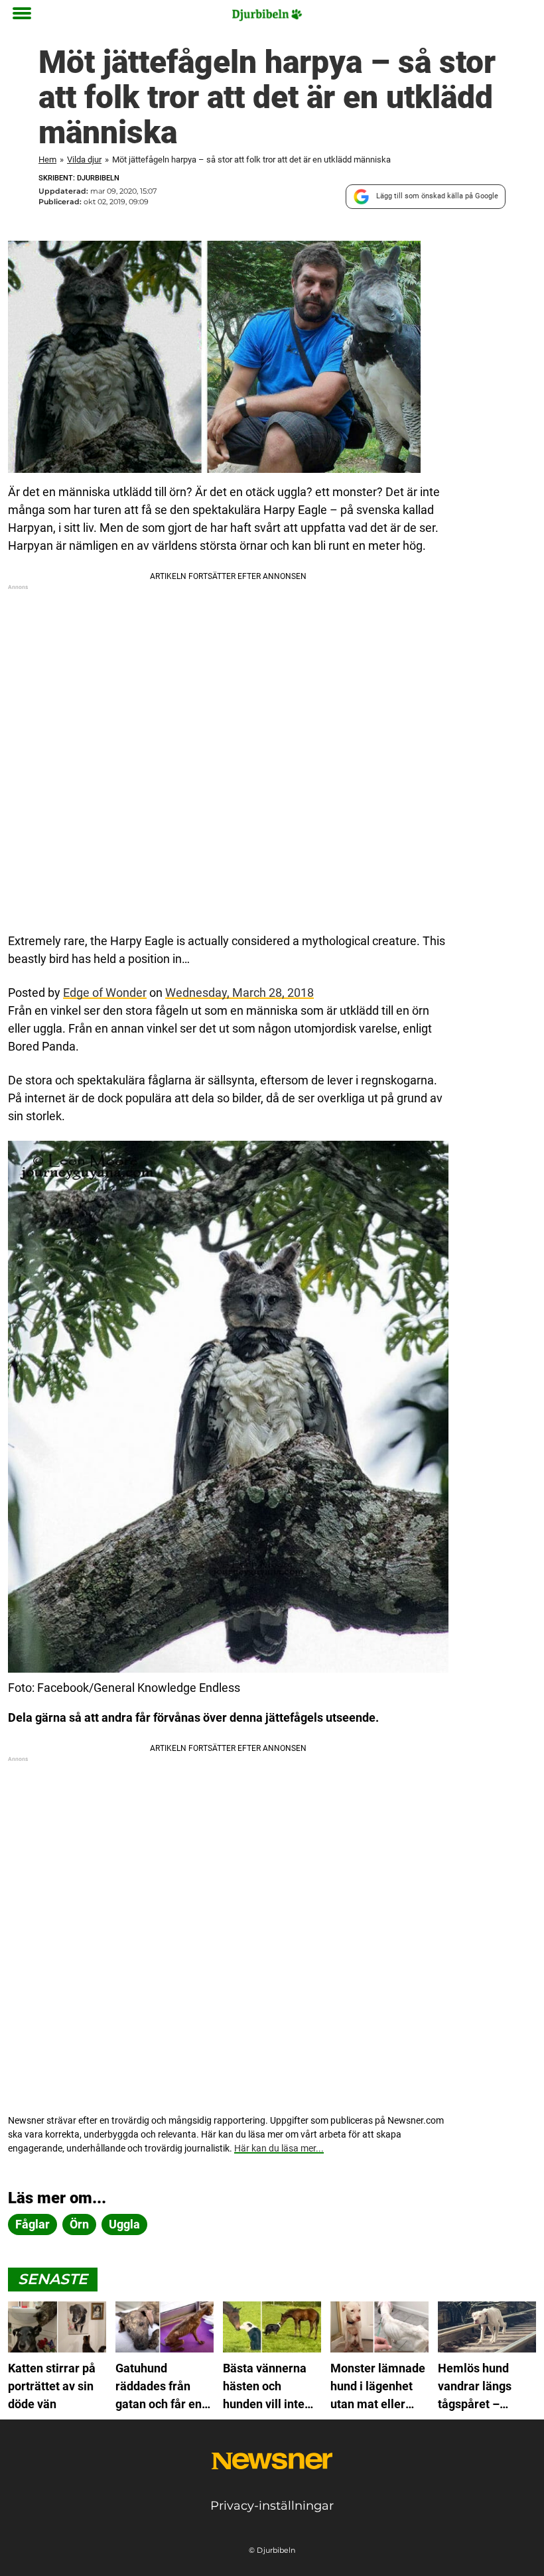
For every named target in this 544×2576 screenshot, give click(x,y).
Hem (47, 160)
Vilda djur (84, 160)
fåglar (33, 2224)
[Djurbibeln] (267, 15)
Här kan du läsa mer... (279, 2148)
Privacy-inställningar (272, 2506)
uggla (124, 2224)
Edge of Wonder (105, 993)
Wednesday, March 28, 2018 (239, 993)
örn (79, 2224)
